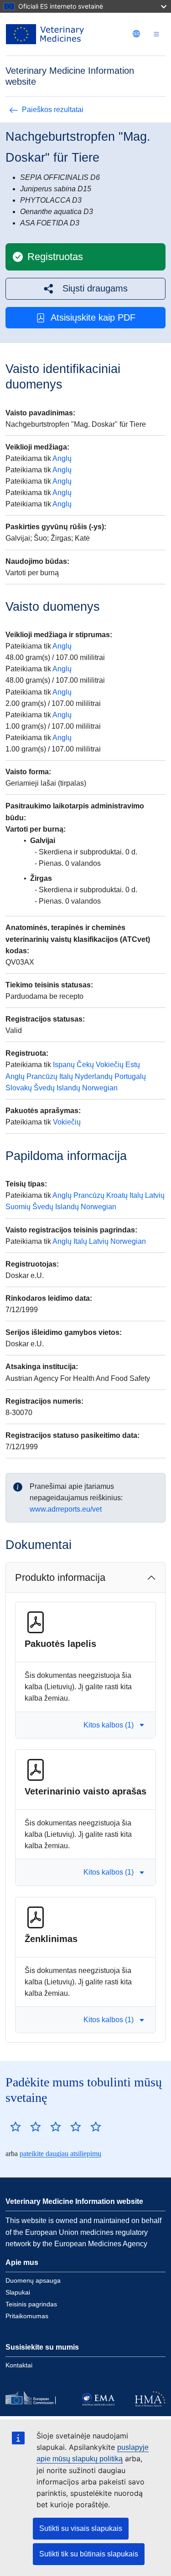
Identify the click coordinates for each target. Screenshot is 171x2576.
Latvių (155, 1195)
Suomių (18, 1207)
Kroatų (117, 1195)
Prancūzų (42, 1076)
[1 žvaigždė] (16, 2126)
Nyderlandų (94, 1076)
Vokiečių (110, 1065)
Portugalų (130, 1076)
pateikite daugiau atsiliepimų (60, 2154)
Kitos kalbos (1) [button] (109, 1725)
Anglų (62, 458)
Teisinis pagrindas (31, 2304)
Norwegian (100, 1088)
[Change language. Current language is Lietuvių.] (136, 34)
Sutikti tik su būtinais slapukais (89, 2554)
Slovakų (19, 1088)
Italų (66, 1076)
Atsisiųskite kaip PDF (93, 317)
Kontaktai (19, 2365)
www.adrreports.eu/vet (66, 1509)
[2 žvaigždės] (26, 2126)
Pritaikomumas (27, 2316)
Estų (133, 1065)
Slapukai (18, 2292)
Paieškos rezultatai (53, 110)
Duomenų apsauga (33, 2280)
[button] (85, 289)
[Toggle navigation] (156, 34)
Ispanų (64, 1065)
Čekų (85, 1065)
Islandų (68, 1088)
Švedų (44, 1088)
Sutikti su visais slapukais (81, 2528)
